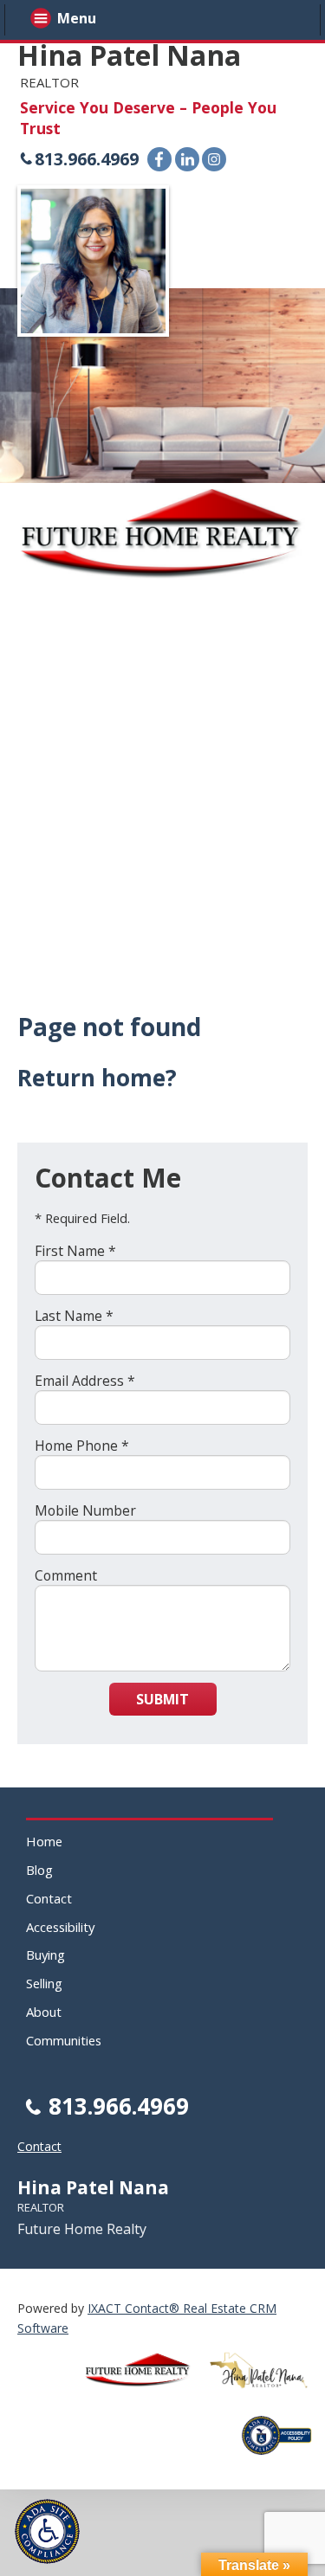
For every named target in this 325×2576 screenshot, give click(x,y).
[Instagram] (214, 159)
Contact (49, 1898)
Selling (44, 1983)
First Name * (75, 1251)
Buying (45, 1955)
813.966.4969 (87, 159)
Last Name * (74, 1316)
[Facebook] (159, 159)
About (44, 2012)
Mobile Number (85, 1510)
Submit (162, 1699)
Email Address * (85, 1381)
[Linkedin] (187, 159)
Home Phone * (82, 1446)
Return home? (97, 1078)
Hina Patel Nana (129, 55)
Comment (66, 1575)
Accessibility (60, 1927)
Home (44, 1841)
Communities (64, 2040)
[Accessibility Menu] (47, 2531)
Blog (39, 1870)
